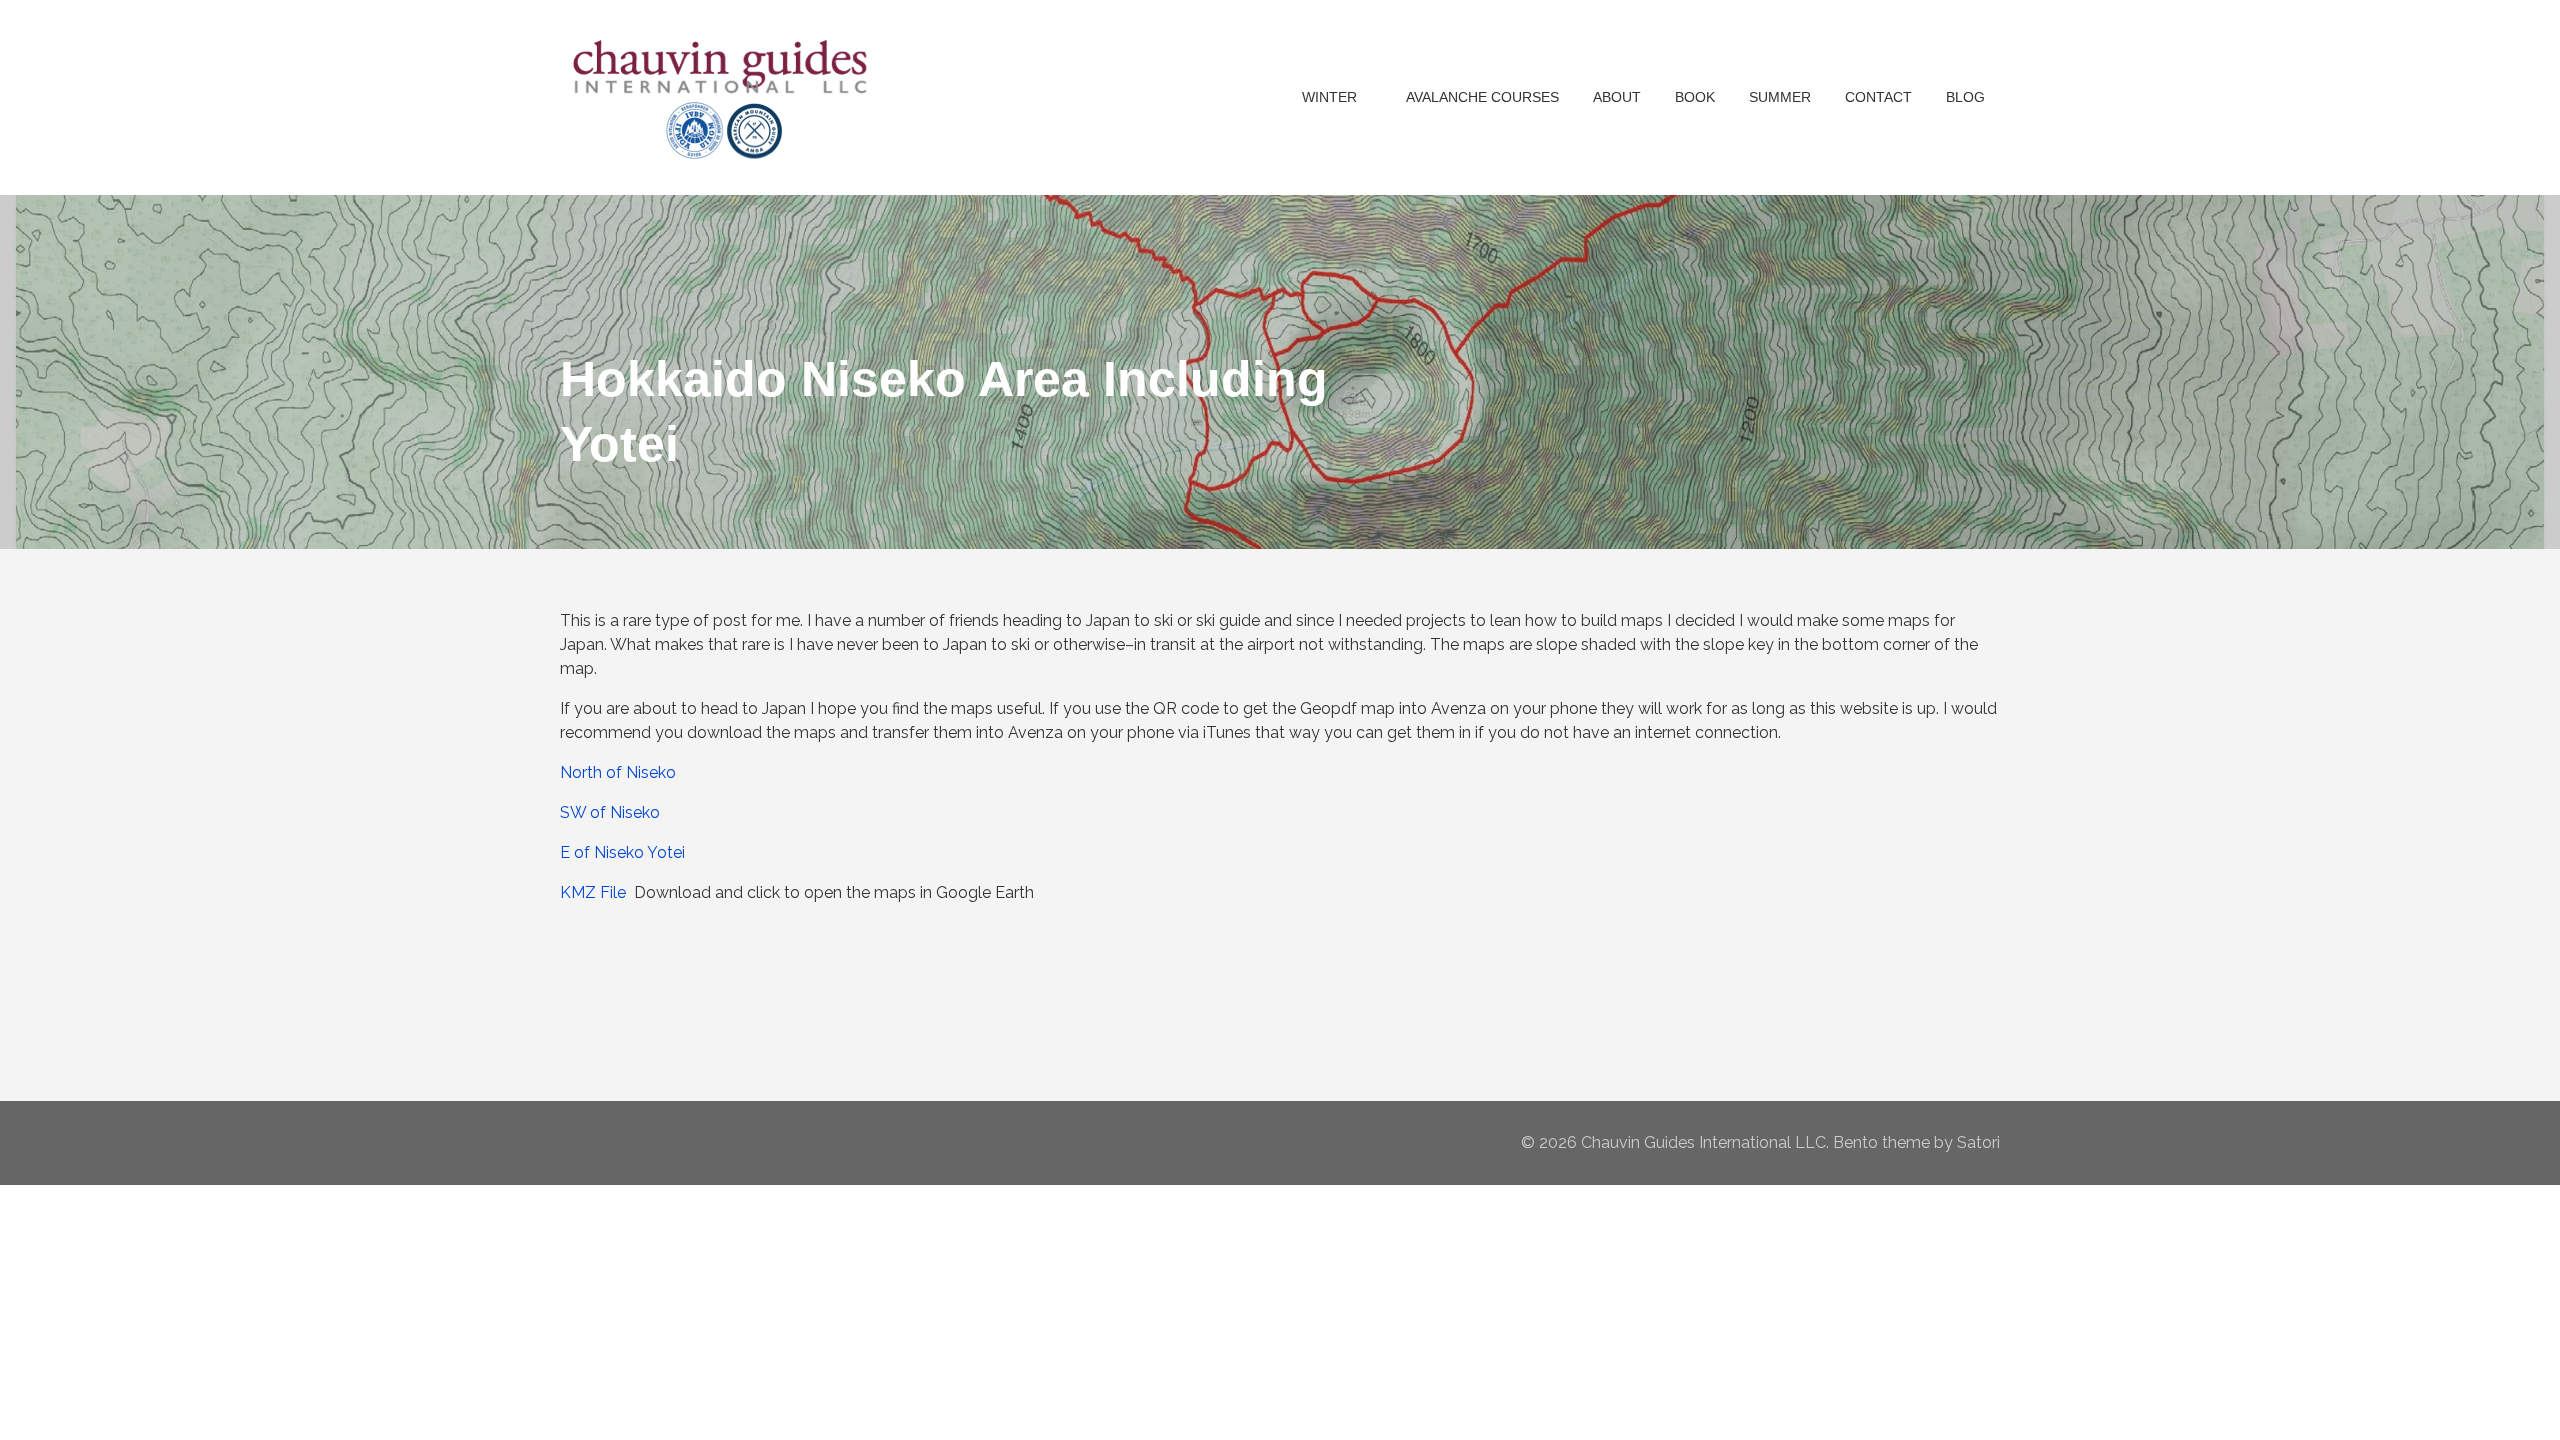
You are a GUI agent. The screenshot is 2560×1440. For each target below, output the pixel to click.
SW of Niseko (610, 812)
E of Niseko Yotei (622, 852)
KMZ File (593, 892)
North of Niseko (618, 772)
